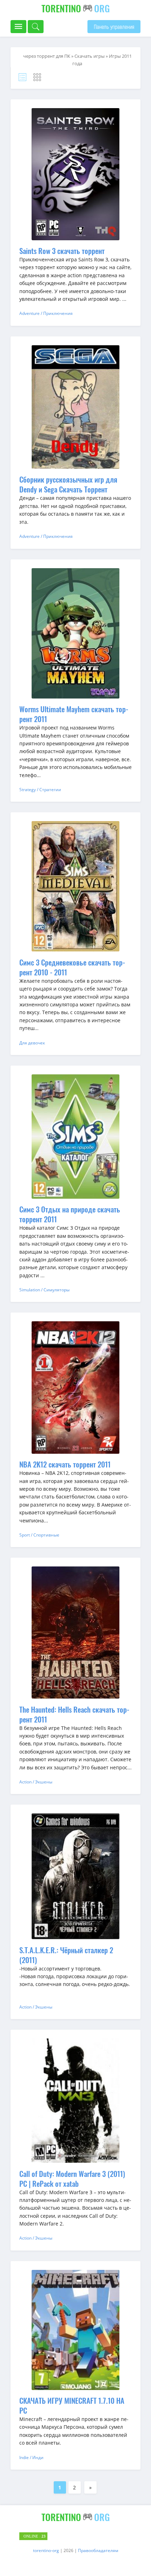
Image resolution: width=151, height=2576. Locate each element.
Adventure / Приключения (46, 313)
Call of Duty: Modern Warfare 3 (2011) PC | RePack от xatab (72, 2178)
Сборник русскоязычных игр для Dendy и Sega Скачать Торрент (68, 484)
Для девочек (32, 1043)
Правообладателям (98, 2550)
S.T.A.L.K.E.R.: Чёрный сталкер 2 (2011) (66, 1955)
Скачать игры (90, 56)
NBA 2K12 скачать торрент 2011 (65, 1464)
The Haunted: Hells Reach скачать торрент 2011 (74, 1714)
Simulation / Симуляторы (44, 1290)
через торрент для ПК (47, 56)
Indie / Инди (31, 2457)
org (76, 8)
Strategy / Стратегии (40, 790)
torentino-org (46, 2550)
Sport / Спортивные (39, 1535)
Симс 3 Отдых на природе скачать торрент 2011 (70, 1214)
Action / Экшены (36, 1782)
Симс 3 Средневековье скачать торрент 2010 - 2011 (72, 967)
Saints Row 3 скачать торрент (62, 251)
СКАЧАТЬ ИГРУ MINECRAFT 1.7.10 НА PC (72, 2405)
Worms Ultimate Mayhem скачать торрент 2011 (74, 714)
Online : (35, 2536)
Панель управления (114, 27)
